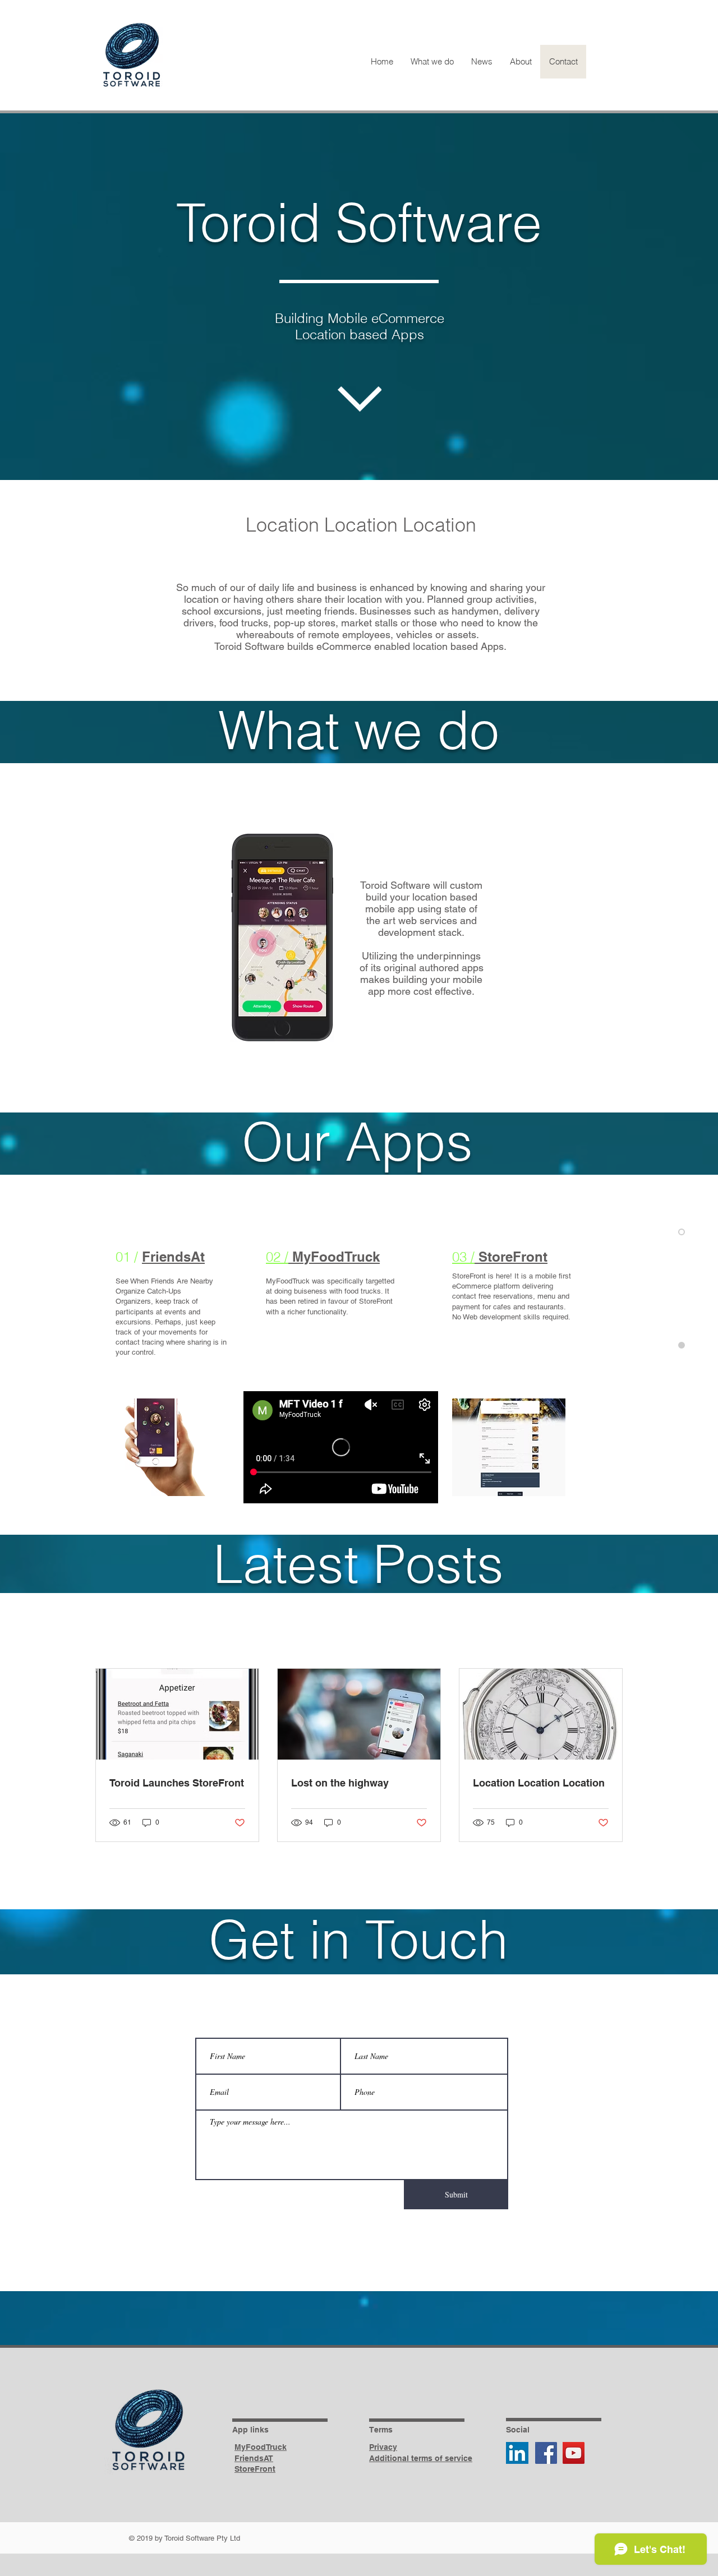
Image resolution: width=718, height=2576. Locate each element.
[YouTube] (574, 2453)
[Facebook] (546, 2453)
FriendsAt (173, 1257)
